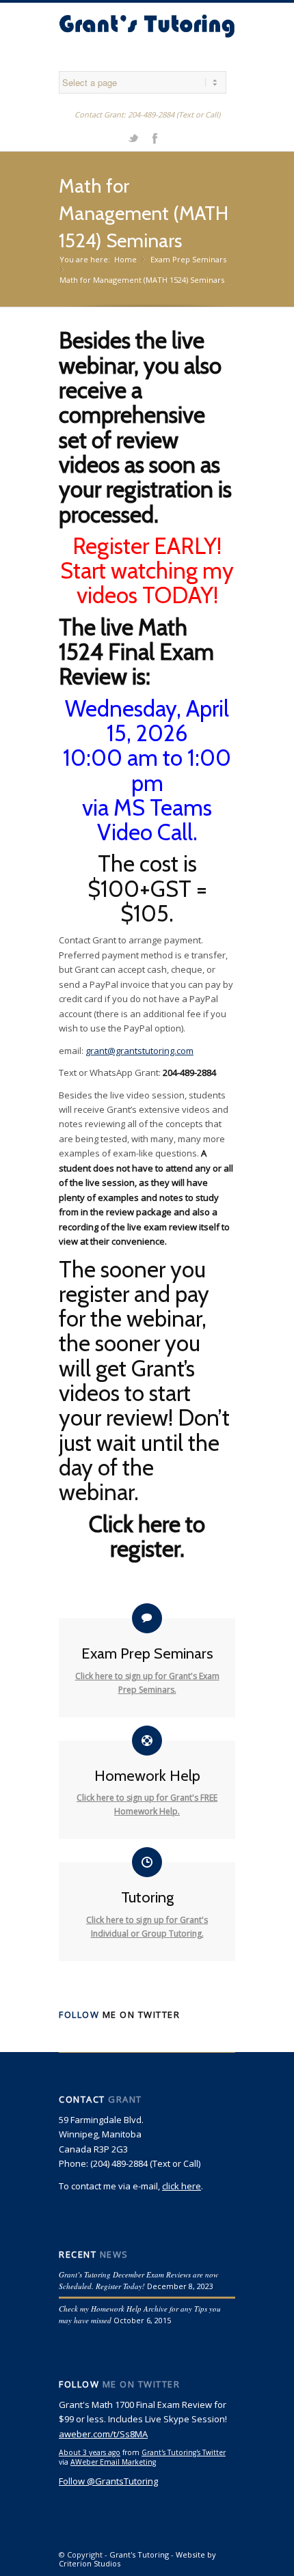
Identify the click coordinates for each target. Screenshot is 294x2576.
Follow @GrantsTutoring (108, 2481)
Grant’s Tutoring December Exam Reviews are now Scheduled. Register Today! (138, 2280)
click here (182, 2186)
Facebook (155, 137)
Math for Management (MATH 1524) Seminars (144, 213)
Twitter (133, 137)
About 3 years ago (90, 2452)
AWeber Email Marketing (113, 2462)
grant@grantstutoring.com (139, 1051)
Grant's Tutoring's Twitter (184, 2452)
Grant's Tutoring (139, 2554)
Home (125, 259)
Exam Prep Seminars (188, 259)
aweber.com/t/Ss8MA (103, 2434)
